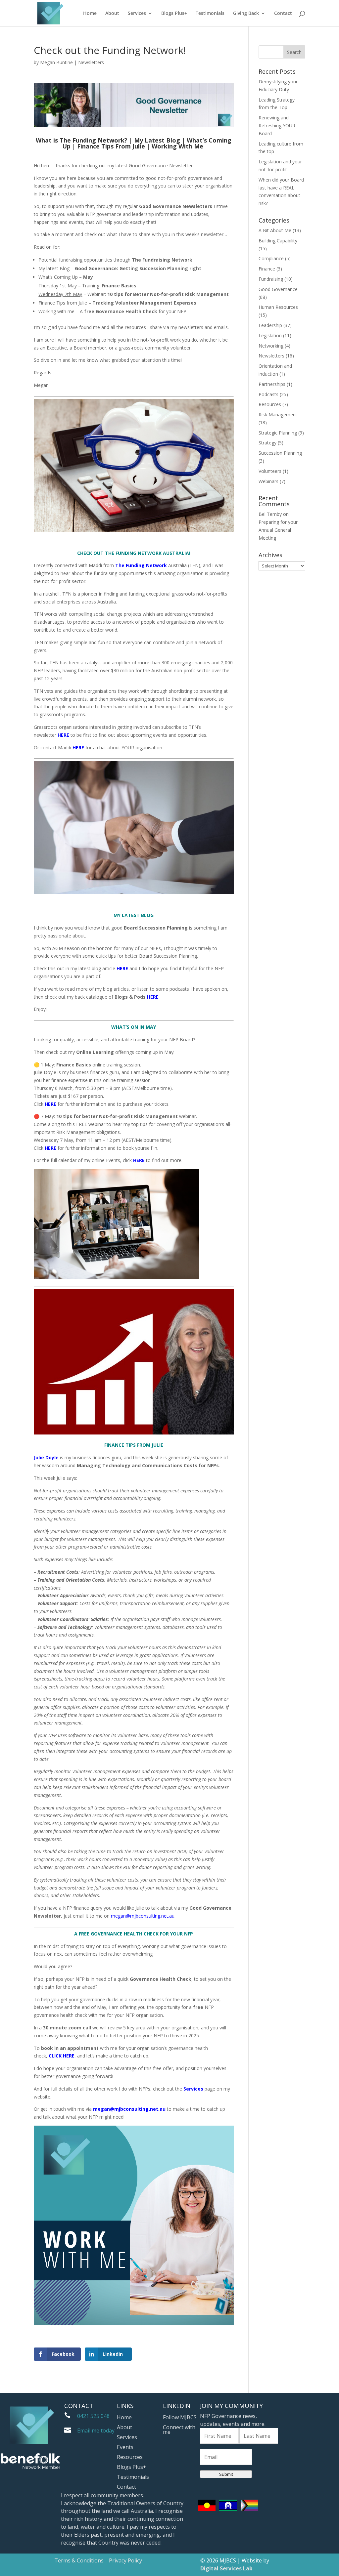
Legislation (270, 335)
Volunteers (270, 471)
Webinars (268, 481)
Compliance (271, 258)
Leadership (270, 325)
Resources (270, 404)
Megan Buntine (56, 62)
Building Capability (278, 241)
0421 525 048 (93, 2416)
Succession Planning (280, 453)
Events (125, 2448)
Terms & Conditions (79, 2560)
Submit (226, 2474)
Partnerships (272, 384)
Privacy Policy (125, 2560)
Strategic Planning (278, 433)
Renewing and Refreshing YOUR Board (277, 125)
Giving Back (246, 14)
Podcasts (268, 394)
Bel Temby (270, 514)
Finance (267, 269)
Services (137, 14)
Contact (283, 14)
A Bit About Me (275, 230)
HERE (153, 997)
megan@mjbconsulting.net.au (143, 1916)
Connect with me (179, 2430)
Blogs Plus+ (174, 14)
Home (90, 14)
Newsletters (91, 62)
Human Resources (278, 307)
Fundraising (271, 279)
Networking (271, 346)
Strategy (267, 443)
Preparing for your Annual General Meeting (278, 530)
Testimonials (210, 14)
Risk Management (278, 415)
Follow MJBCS (180, 2418)
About (112, 14)
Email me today (96, 2431)
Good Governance (278, 289)
